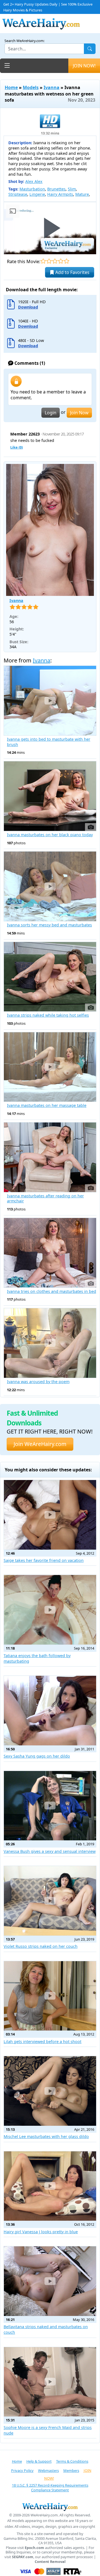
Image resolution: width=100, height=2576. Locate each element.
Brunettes (56, 189)
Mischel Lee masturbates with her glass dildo (46, 2136)
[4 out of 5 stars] (61, 261)
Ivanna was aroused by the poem (38, 1382)
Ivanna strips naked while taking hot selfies (48, 1015)
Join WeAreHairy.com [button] (40, 1444)
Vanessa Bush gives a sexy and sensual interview (50, 1851)
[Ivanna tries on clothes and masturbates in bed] (50, 1253)
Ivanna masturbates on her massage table (47, 1105)
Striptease (18, 194)
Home (11, 87)
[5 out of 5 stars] (67, 261)
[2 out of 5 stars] (49, 261)
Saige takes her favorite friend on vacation (44, 1560)
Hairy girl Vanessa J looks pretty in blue (41, 2232)
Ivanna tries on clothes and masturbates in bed (52, 1291)
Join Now (79, 413)
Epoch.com (34, 2548)
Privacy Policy (22, 2470)
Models (31, 87)
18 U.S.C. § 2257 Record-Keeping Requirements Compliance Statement (50, 2488)
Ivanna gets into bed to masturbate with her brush (49, 742)
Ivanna (52, 87)
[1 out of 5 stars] (43, 261)
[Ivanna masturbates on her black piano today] (50, 796)
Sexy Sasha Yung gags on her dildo (37, 1756)
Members (71, 2470)
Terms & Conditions (72, 2461)
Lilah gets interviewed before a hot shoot (42, 2042)
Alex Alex (34, 181)
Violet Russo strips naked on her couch (41, 1946)
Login (51, 413)
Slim (72, 189)
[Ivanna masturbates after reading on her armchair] (50, 1157)
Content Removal (50, 2562)
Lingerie (37, 194)
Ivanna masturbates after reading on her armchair (45, 1199)
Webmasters (48, 2470)
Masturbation (32, 189)
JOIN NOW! (84, 66)
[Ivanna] (50, 530)
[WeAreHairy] (50, 2507)
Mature (82, 194)
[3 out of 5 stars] (55, 261)
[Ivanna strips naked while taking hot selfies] (50, 977)
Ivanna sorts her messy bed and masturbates (49, 925)
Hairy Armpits (60, 194)
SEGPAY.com (23, 2557)
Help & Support (39, 2461)
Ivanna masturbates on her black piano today (50, 835)
